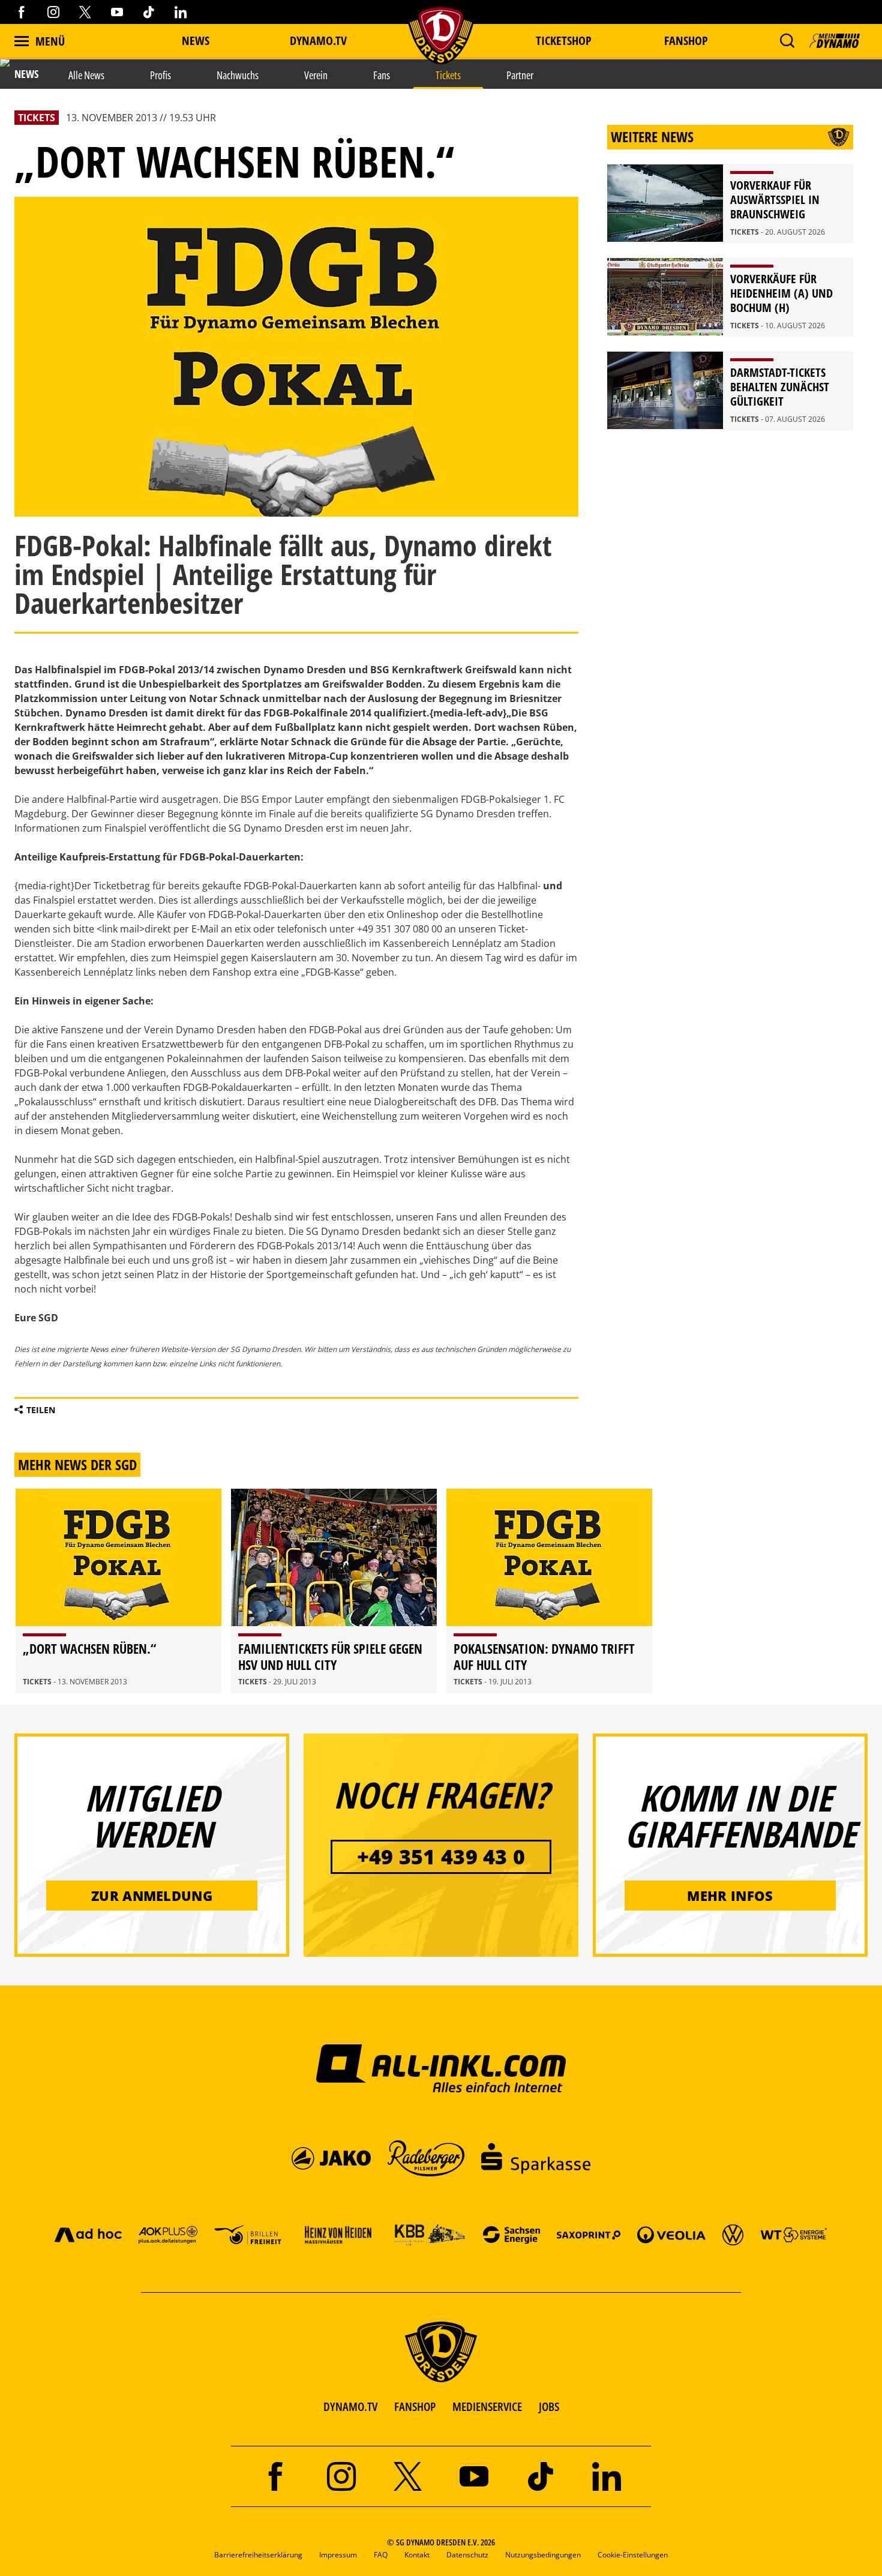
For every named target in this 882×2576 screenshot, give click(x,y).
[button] (787, 41)
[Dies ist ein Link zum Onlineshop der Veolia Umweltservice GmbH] (671, 2234)
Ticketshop (564, 41)
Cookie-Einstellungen (633, 2555)
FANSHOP (415, 2406)
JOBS (549, 2406)
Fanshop (686, 41)
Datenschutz (467, 2555)
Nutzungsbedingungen (543, 2555)
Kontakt (417, 2555)
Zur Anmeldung (152, 1896)
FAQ (381, 2555)
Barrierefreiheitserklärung (258, 2555)
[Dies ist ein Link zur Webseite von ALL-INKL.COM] (441, 2068)
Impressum (338, 2555)
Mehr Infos (730, 1896)
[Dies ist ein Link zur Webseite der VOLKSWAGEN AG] (733, 2234)
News (196, 41)
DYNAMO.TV (318, 41)
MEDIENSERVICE (487, 2406)
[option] (118, 1591)
